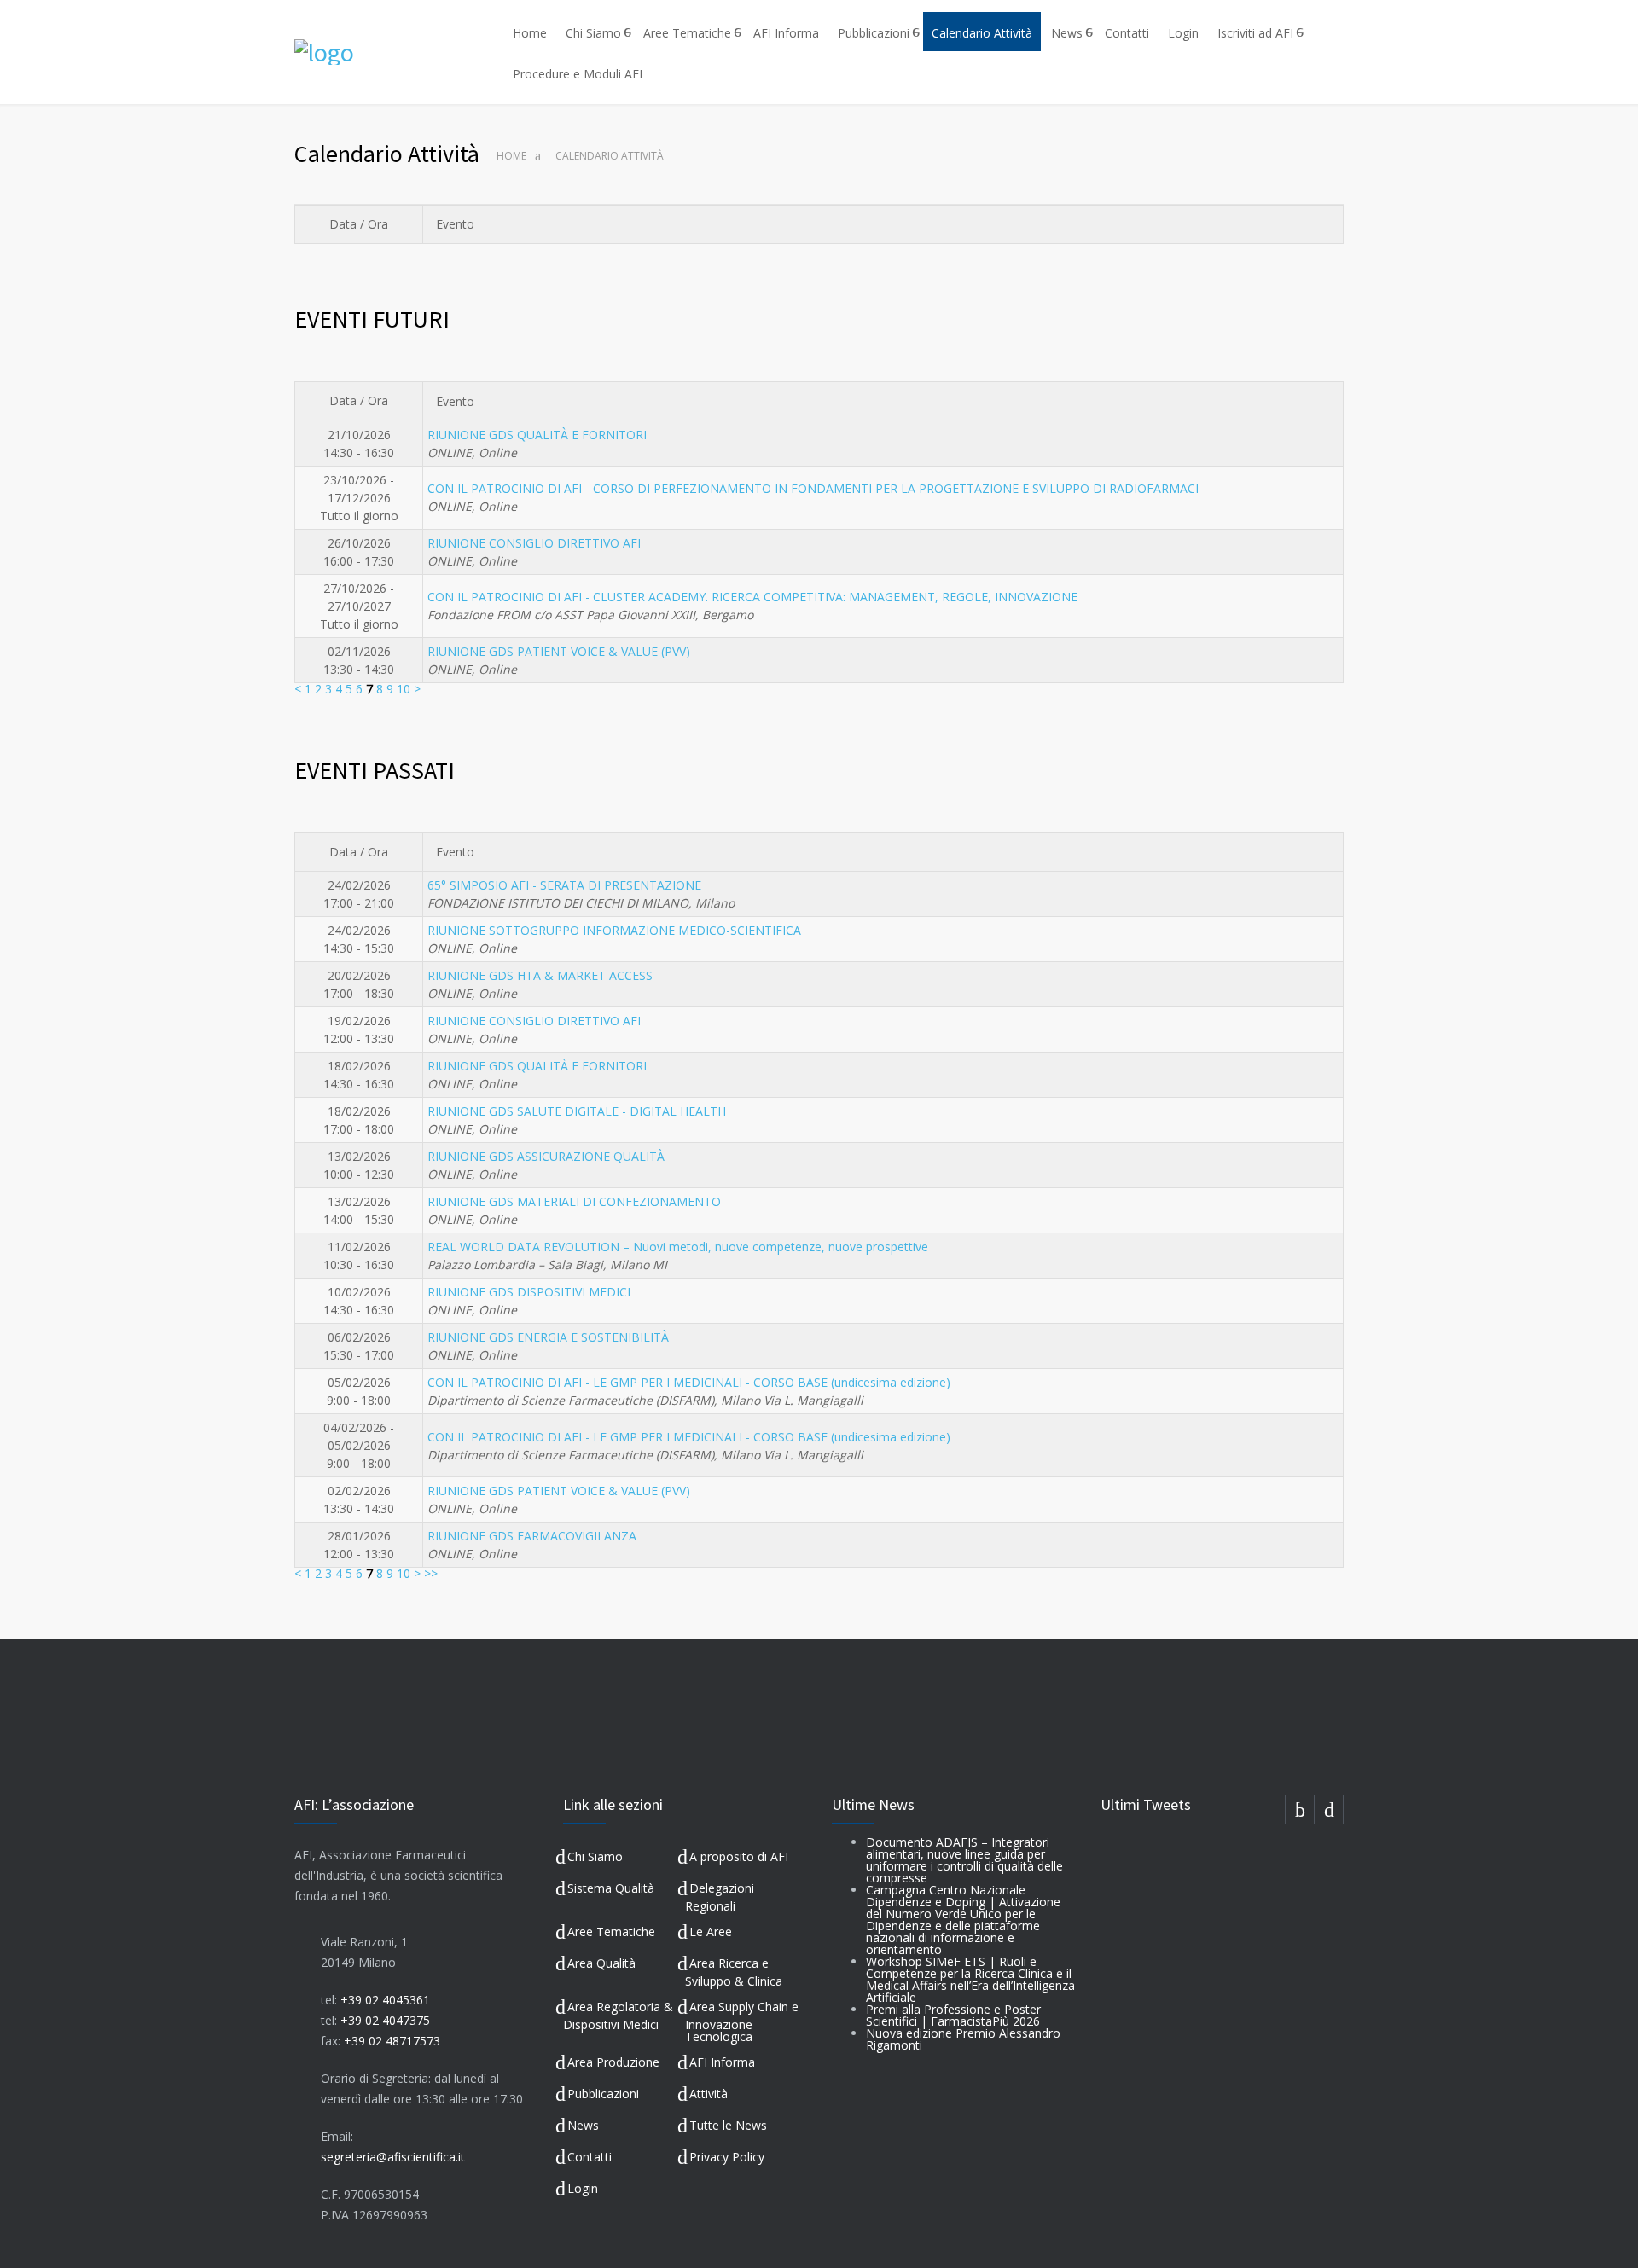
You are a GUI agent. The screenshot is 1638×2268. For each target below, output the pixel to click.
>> (431, 1573)
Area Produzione (613, 2062)
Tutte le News (728, 2125)
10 (404, 689)
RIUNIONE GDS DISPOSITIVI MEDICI (529, 1292)
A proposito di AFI (739, 1856)
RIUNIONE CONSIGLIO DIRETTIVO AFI (534, 543)
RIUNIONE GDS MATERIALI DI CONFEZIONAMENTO (574, 1201)
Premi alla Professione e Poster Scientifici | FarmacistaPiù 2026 (953, 2015)
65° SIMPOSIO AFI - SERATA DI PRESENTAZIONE (564, 885)
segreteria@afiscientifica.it (393, 2157)
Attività (709, 2094)
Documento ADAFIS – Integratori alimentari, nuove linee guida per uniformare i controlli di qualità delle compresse (964, 1860)
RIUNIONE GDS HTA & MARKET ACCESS (540, 975)
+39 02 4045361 (385, 2000)
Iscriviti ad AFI (1255, 33)
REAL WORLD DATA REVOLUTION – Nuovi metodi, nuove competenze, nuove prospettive (678, 1247)
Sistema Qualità (611, 1888)
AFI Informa (786, 33)
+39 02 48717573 (392, 2041)
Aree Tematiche (687, 33)
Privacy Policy (727, 2157)
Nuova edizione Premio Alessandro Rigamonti (963, 2039)
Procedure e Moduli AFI (578, 74)
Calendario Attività (982, 33)
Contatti (1127, 33)
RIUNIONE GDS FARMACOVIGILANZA (532, 1536)
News (1067, 33)
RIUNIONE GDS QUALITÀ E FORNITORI (537, 435)
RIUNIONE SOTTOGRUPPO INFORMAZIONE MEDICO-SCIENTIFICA (614, 930)
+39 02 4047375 (385, 2020)
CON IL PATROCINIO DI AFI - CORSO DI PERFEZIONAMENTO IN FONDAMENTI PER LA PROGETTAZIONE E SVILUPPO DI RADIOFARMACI (813, 488)
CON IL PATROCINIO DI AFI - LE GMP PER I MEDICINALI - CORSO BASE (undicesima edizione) (689, 1382)
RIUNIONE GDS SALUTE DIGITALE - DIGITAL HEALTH (577, 1111)
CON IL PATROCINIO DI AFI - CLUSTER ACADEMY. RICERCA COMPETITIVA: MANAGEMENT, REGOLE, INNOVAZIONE (752, 597)
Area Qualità (601, 1963)
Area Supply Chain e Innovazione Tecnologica (742, 2022)
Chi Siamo (593, 33)
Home (530, 33)
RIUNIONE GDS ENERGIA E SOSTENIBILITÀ (548, 1337)
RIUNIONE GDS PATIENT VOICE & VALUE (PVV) (559, 651)
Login (1183, 33)
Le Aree (711, 1932)
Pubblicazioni (874, 33)
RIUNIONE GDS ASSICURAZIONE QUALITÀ (546, 1156)
